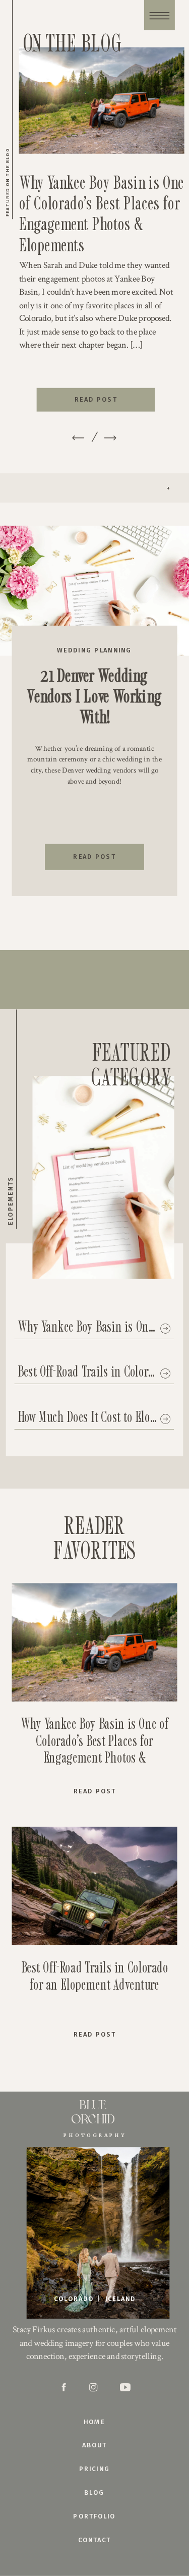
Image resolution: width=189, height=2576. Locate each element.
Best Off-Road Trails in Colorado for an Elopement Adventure (95, 1975)
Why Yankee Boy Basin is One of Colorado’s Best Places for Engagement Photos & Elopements (102, 213)
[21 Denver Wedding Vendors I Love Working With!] (94, 591)
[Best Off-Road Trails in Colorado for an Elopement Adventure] (165, 1374)
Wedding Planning (94, 650)
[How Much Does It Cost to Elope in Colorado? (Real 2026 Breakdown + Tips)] (165, 1419)
